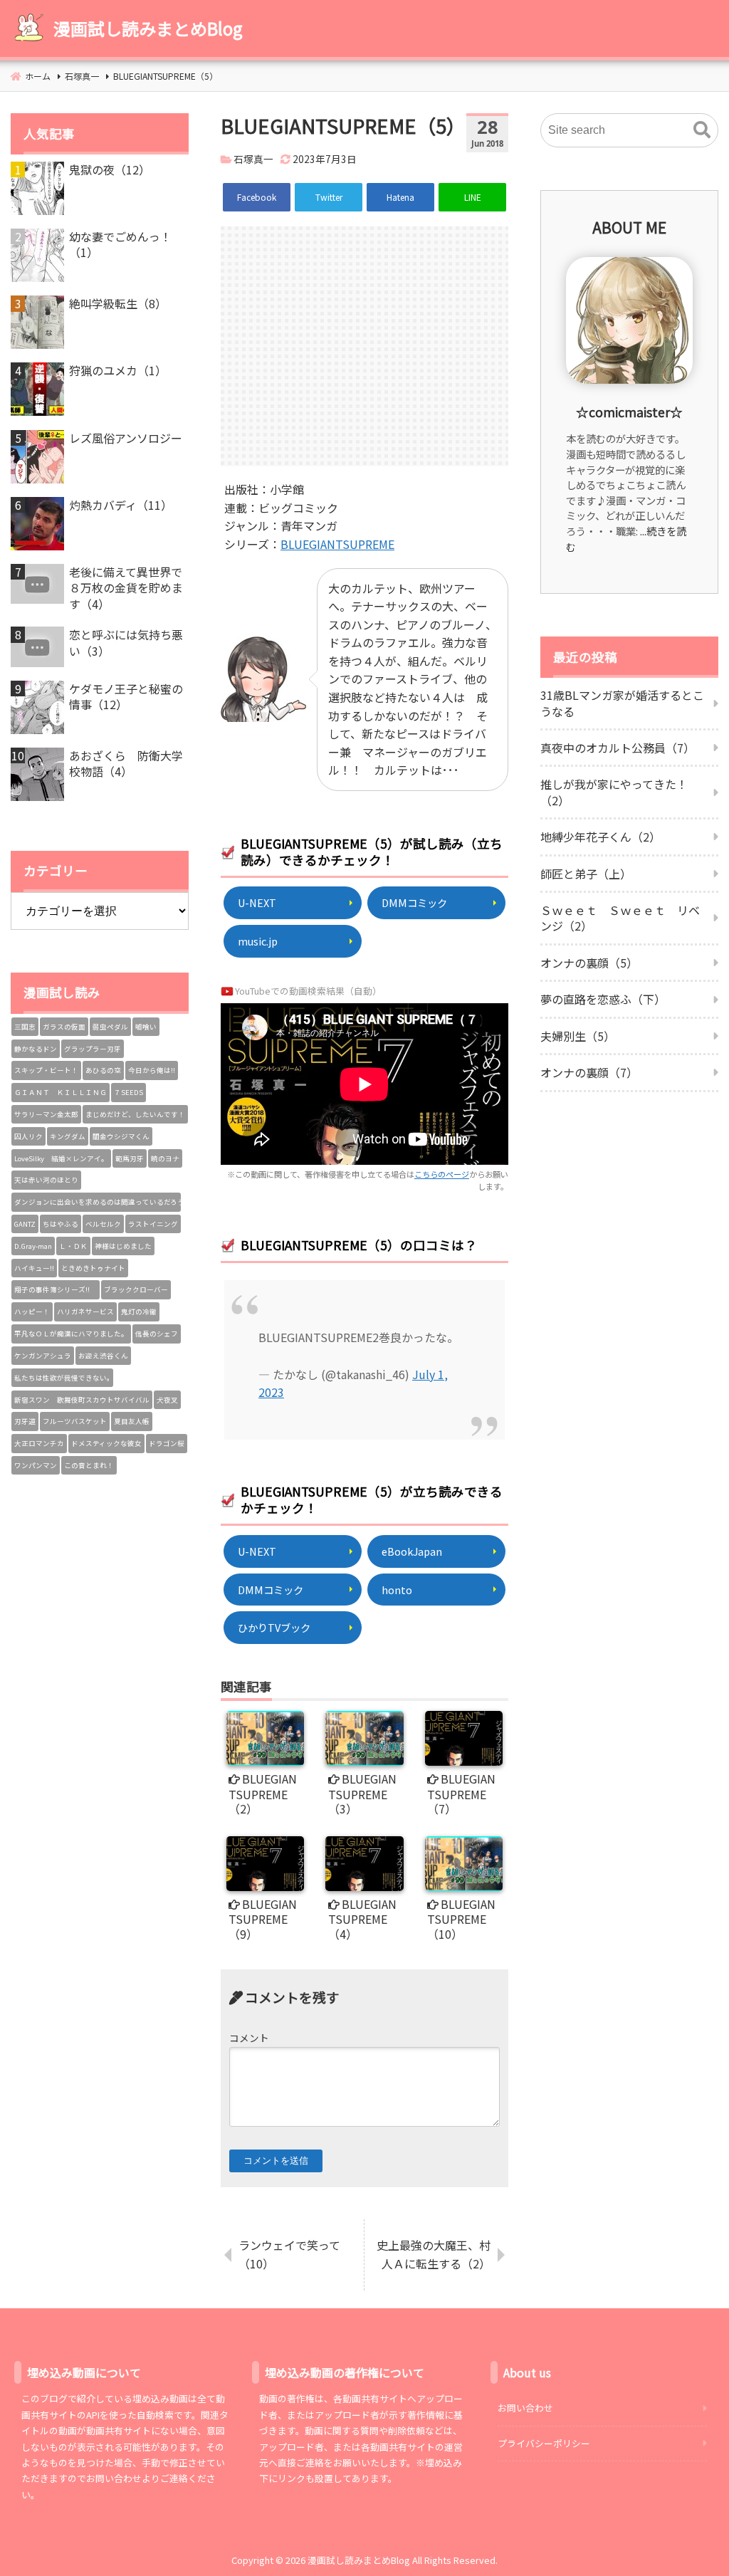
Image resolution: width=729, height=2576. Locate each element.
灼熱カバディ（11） (121, 505)
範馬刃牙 (130, 1158)
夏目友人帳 (132, 1421)
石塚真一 (253, 159)
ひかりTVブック (274, 1627)
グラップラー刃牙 (93, 1049)
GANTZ (25, 1224)
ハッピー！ (32, 1311)
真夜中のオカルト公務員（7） (618, 748)
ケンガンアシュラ (43, 1356)
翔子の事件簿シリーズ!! (56, 1289)
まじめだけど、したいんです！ (135, 1114)
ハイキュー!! (34, 1268)
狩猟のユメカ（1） (118, 370)
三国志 (25, 1027)
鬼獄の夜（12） (110, 169)
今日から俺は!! (152, 1070)
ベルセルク (103, 1224)
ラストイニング (153, 1224)
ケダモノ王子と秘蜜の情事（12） (126, 697)
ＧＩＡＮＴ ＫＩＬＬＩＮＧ (61, 1092)
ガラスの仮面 (64, 1027)
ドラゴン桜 (167, 1443)
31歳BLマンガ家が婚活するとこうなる (622, 703)
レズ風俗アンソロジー (126, 438)
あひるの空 (103, 1070)
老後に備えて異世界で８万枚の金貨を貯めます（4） (126, 588)
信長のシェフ (157, 1334)
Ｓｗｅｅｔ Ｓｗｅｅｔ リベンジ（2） (620, 918)
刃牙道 (25, 1421)
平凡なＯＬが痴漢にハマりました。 (71, 1334)
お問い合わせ (525, 2408)
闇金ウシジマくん (121, 1136)
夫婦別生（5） (578, 1036)
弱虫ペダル (110, 1027)
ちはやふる (61, 1224)
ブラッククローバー (136, 1289)
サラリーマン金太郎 (46, 1114)
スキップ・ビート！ (46, 1070)
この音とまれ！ (89, 1465)
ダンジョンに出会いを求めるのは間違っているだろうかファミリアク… (98, 1202)
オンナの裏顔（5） (589, 963)
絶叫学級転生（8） (118, 303)
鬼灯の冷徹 (139, 1311)
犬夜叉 (167, 1400)
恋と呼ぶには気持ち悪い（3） (126, 643)
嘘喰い (146, 1027)
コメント (249, 2038)
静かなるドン (36, 1049)
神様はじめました (123, 1246)
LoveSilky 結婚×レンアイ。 (61, 1158)
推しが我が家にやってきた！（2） (614, 792)
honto (397, 1590)
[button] (702, 130)
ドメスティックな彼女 (106, 1443)
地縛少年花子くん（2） (600, 837)
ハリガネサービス (85, 1311)
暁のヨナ (165, 1158)
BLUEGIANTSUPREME (337, 544)
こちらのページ (442, 1174)
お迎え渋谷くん (103, 1356)
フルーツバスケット (75, 1421)
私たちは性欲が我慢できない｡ (62, 1378)
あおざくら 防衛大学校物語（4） (126, 764)
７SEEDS (129, 1092)
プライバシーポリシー (544, 2443)
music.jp (258, 941)
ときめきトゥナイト (93, 1268)
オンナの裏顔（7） (589, 1072)
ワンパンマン (36, 1465)
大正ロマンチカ (39, 1443)
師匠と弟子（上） (586, 874)
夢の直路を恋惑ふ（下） (603, 999)
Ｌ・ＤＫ (73, 1246)
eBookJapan (412, 1551)
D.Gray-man (33, 1246)
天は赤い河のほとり (46, 1180)
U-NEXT (257, 902)
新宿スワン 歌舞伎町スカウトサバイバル (82, 1400)
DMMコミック (414, 902)
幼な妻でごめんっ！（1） (120, 245)
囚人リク (28, 1136)
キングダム (68, 1136)
